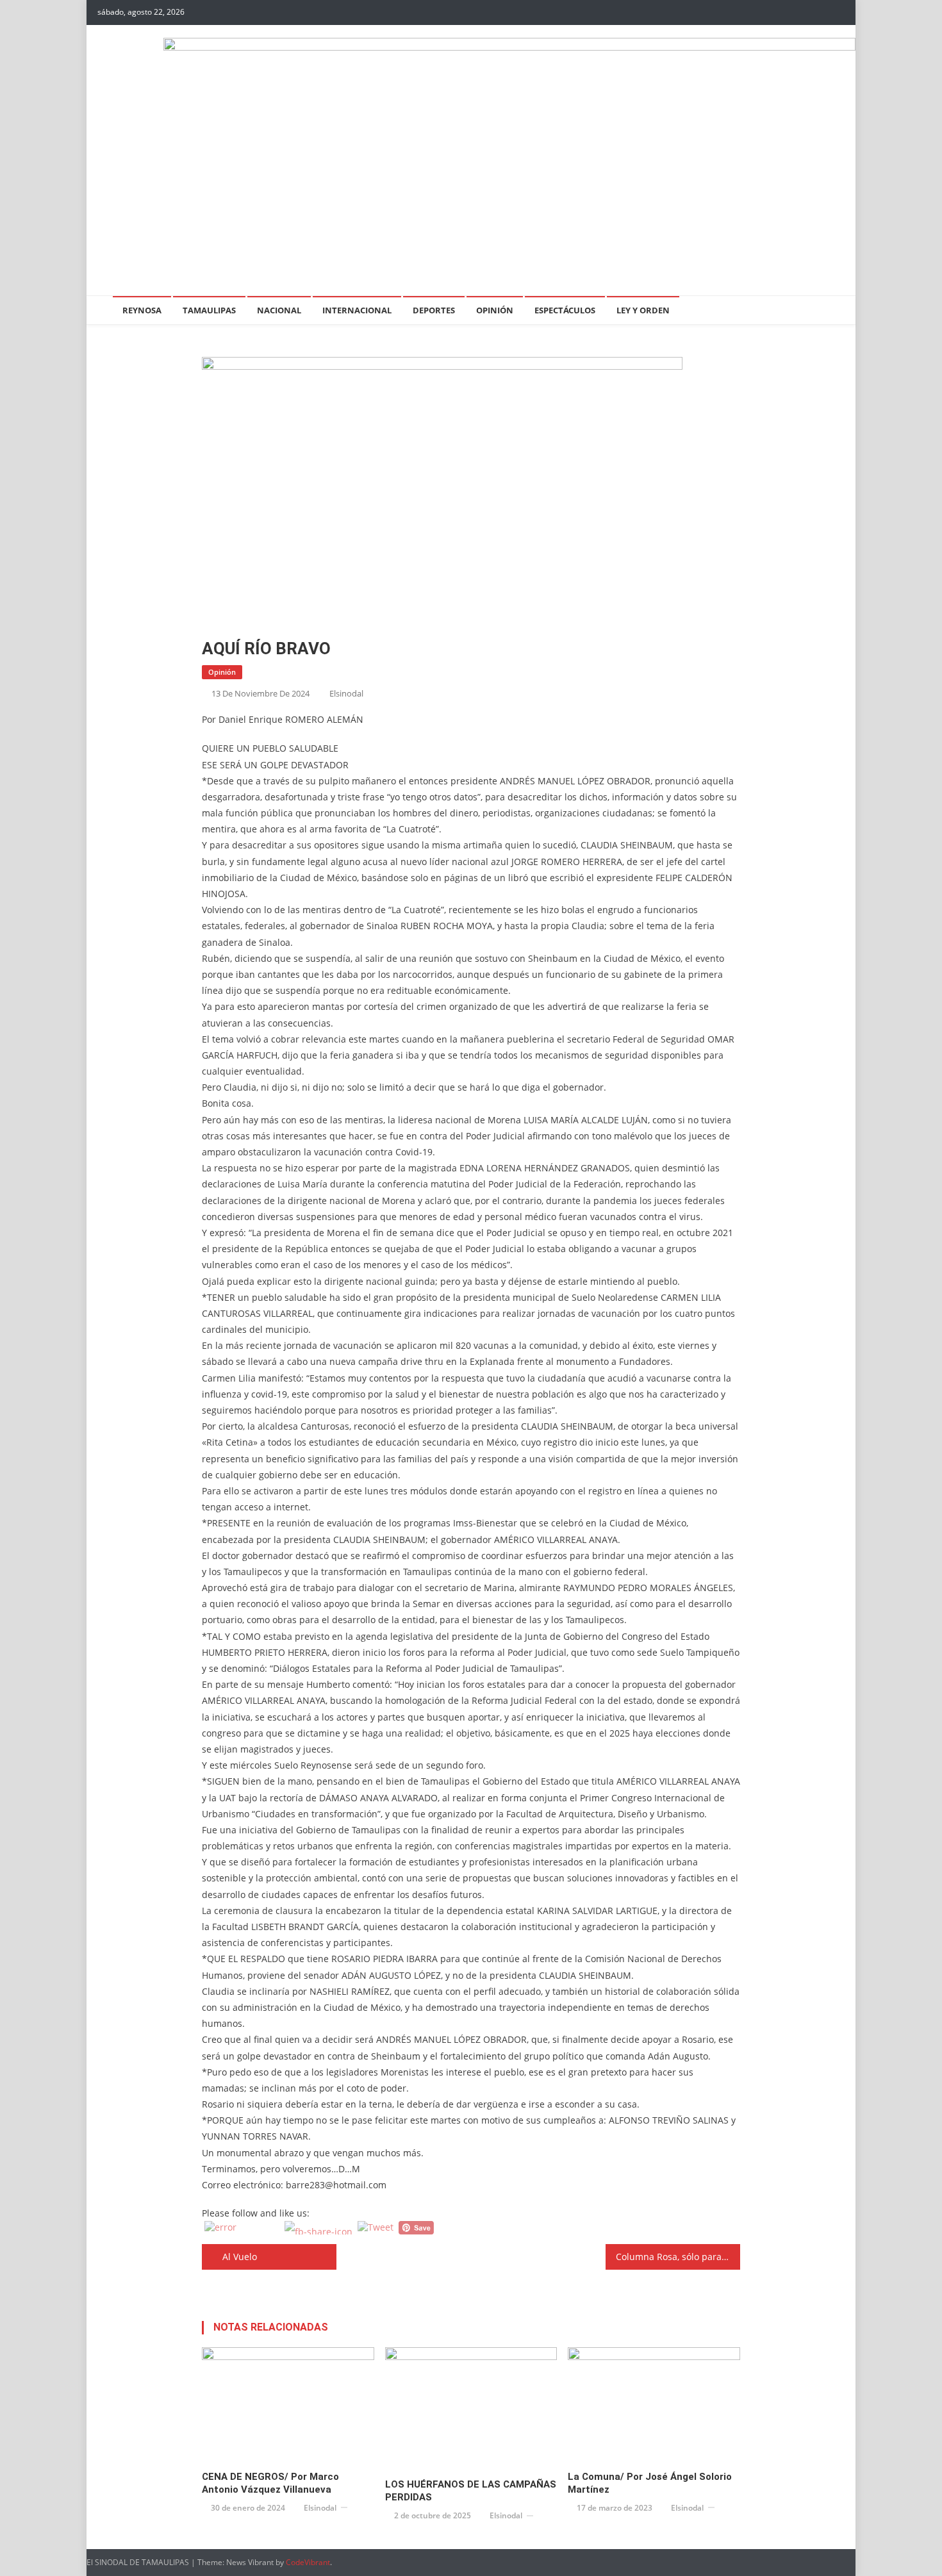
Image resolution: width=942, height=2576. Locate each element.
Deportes (434, 310)
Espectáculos (565, 310)
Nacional (279, 310)
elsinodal (346, 693)
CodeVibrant (308, 2562)
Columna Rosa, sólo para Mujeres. (678, 2257)
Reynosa (142, 310)
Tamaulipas (209, 310)
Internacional (357, 310)
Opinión (495, 310)
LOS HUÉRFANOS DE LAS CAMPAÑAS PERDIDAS (471, 2491)
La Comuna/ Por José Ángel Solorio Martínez (650, 2483)
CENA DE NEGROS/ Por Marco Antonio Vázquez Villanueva (270, 2483)
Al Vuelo (240, 2257)
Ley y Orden (643, 310)
